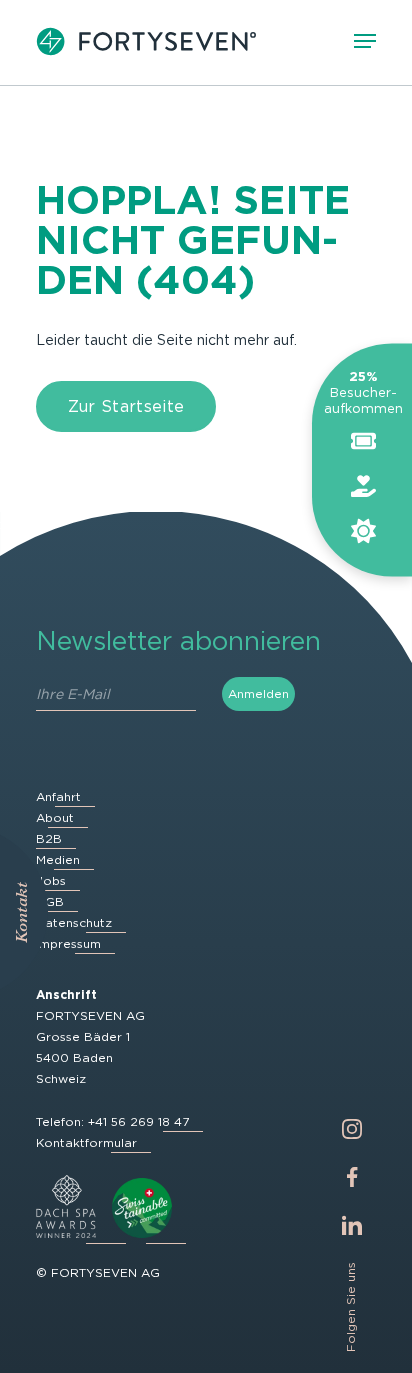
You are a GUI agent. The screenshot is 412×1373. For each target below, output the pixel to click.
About (55, 817)
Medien (58, 859)
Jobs (51, 880)
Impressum (68, 943)
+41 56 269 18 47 (138, 1121)
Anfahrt (58, 796)
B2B (49, 838)
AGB (50, 901)
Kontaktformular (86, 1142)
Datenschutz (74, 922)
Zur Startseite (126, 406)
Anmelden (258, 693)
